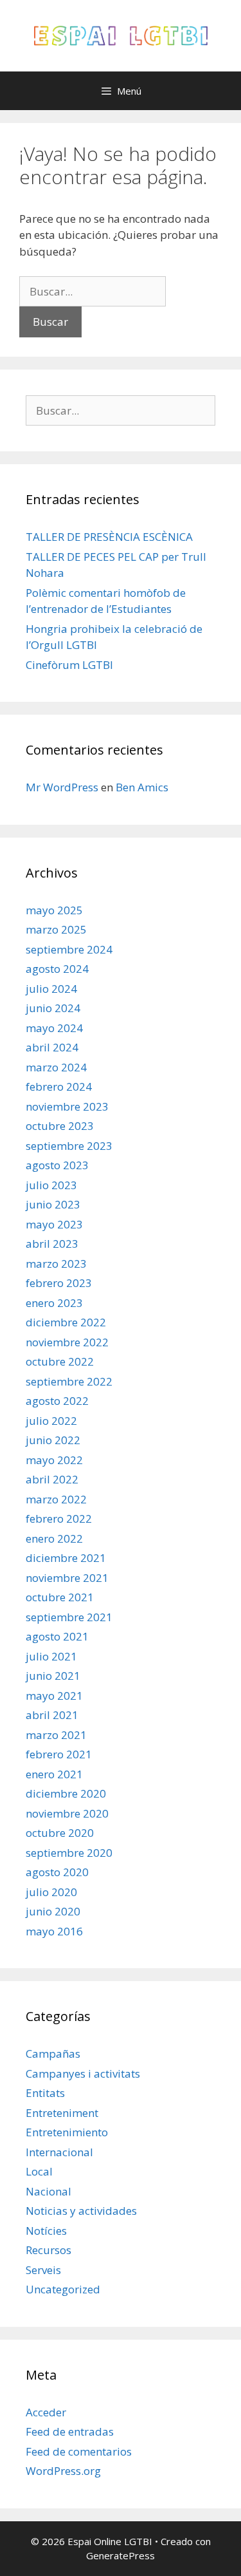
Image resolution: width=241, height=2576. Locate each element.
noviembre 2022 (67, 1342)
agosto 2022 (57, 1401)
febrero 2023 (59, 1283)
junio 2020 (53, 1911)
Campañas (53, 2054)
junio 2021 (53, 1676)
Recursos (49, 2250)
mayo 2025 (54, 910)
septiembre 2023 (69, 1146)
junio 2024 (53, 1008)
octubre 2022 (60, 1361)
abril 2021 (52, 1715)
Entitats (45, 2093)
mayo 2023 (54, 1224)
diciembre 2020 (66, 1793)
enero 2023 (54, 1303)
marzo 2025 (56, 929)
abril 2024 (52, 1047)
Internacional (59, 2152)
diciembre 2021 (66, 1558)
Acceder (46, 2412)
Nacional (49, 2191)
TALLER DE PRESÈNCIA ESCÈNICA (109, 537)
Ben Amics (142, 787)
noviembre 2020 (67, 1813)
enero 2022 (54, 1538)
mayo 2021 (54, 1696)
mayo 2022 (54, 1460)
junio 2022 (53, 1440)
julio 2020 (51, 1892)
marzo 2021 (56, 1735)
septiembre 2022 (69, 1381)
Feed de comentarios (79, 2451)
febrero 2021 (59, 1754)
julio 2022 (51, 1421)
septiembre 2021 (69, 1617)
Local (39, 2171)
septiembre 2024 (69, 949)
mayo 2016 (54, 1931)
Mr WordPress (62, 787)
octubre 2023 (60, 1126)
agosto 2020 (57, 1872)
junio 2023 (53, 1204)
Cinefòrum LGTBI (69, 665)
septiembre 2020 (69, 1853)
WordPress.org (63, 2471)
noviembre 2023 (67, 1106)
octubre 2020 (60, 1833)
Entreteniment (62, 2113)
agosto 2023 (57, 1165)
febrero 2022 (59, 1518)
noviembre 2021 (67, 1578)
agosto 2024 (57, 969)
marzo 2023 (56, 1264)
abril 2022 (52, 1479)
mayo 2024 (54, 1028)
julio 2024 (51, 989)
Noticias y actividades (81, 2211)
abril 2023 (52, 1244)
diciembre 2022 (66, 1322)
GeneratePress (121, 2555)
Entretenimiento (67, 2132)
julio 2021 (51, 1656)
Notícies (46, 2231)
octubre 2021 (60, 1597)
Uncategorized (63, 2289)
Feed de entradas (70, 2431)
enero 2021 (54, 1774)
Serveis (43, 2270)
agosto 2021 (57, 1636)
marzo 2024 (56, 1067)
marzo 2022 (56, 1499)
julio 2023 (51, 1185)
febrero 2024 (59, 1086)
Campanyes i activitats (83, 2073)
